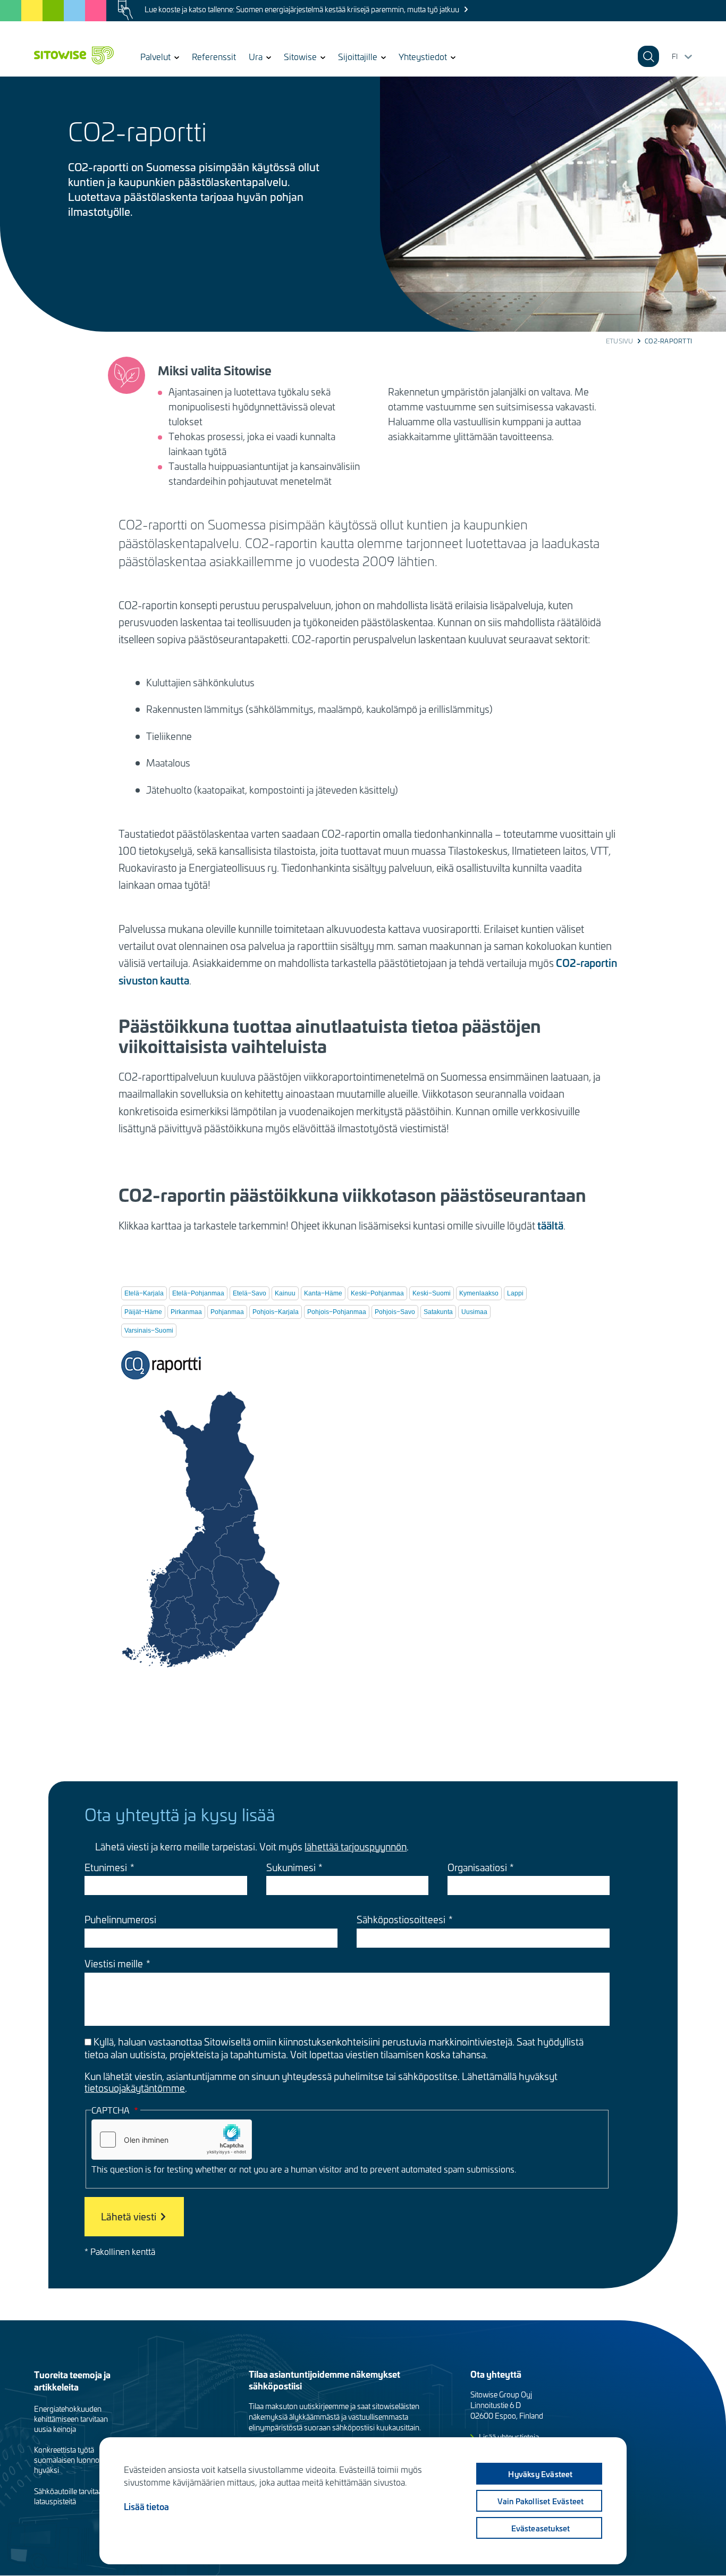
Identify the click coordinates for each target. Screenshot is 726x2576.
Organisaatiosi (477, 1867)
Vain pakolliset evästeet (541, 2501)
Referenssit (214, 56)
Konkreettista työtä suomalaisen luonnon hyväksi (69, 2460)
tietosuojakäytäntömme (135, 2088)
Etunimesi (106, 1867)
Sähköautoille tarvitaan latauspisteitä (70, 2496)
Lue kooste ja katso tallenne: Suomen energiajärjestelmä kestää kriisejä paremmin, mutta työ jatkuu (302, 9)
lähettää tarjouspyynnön (356, 1846)
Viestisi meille (114, 1964)
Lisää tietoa (146, 2506)
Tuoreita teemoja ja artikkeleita (72, 2380)
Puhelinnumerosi (120, 1920)
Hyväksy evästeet (540, 2474)
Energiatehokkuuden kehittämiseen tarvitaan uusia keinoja (71, 2419)
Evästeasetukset (541, 2528)
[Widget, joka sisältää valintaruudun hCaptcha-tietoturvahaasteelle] (172, 2140)
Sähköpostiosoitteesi (401, 1920)
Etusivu (620, 341)
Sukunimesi (291, 1867)
